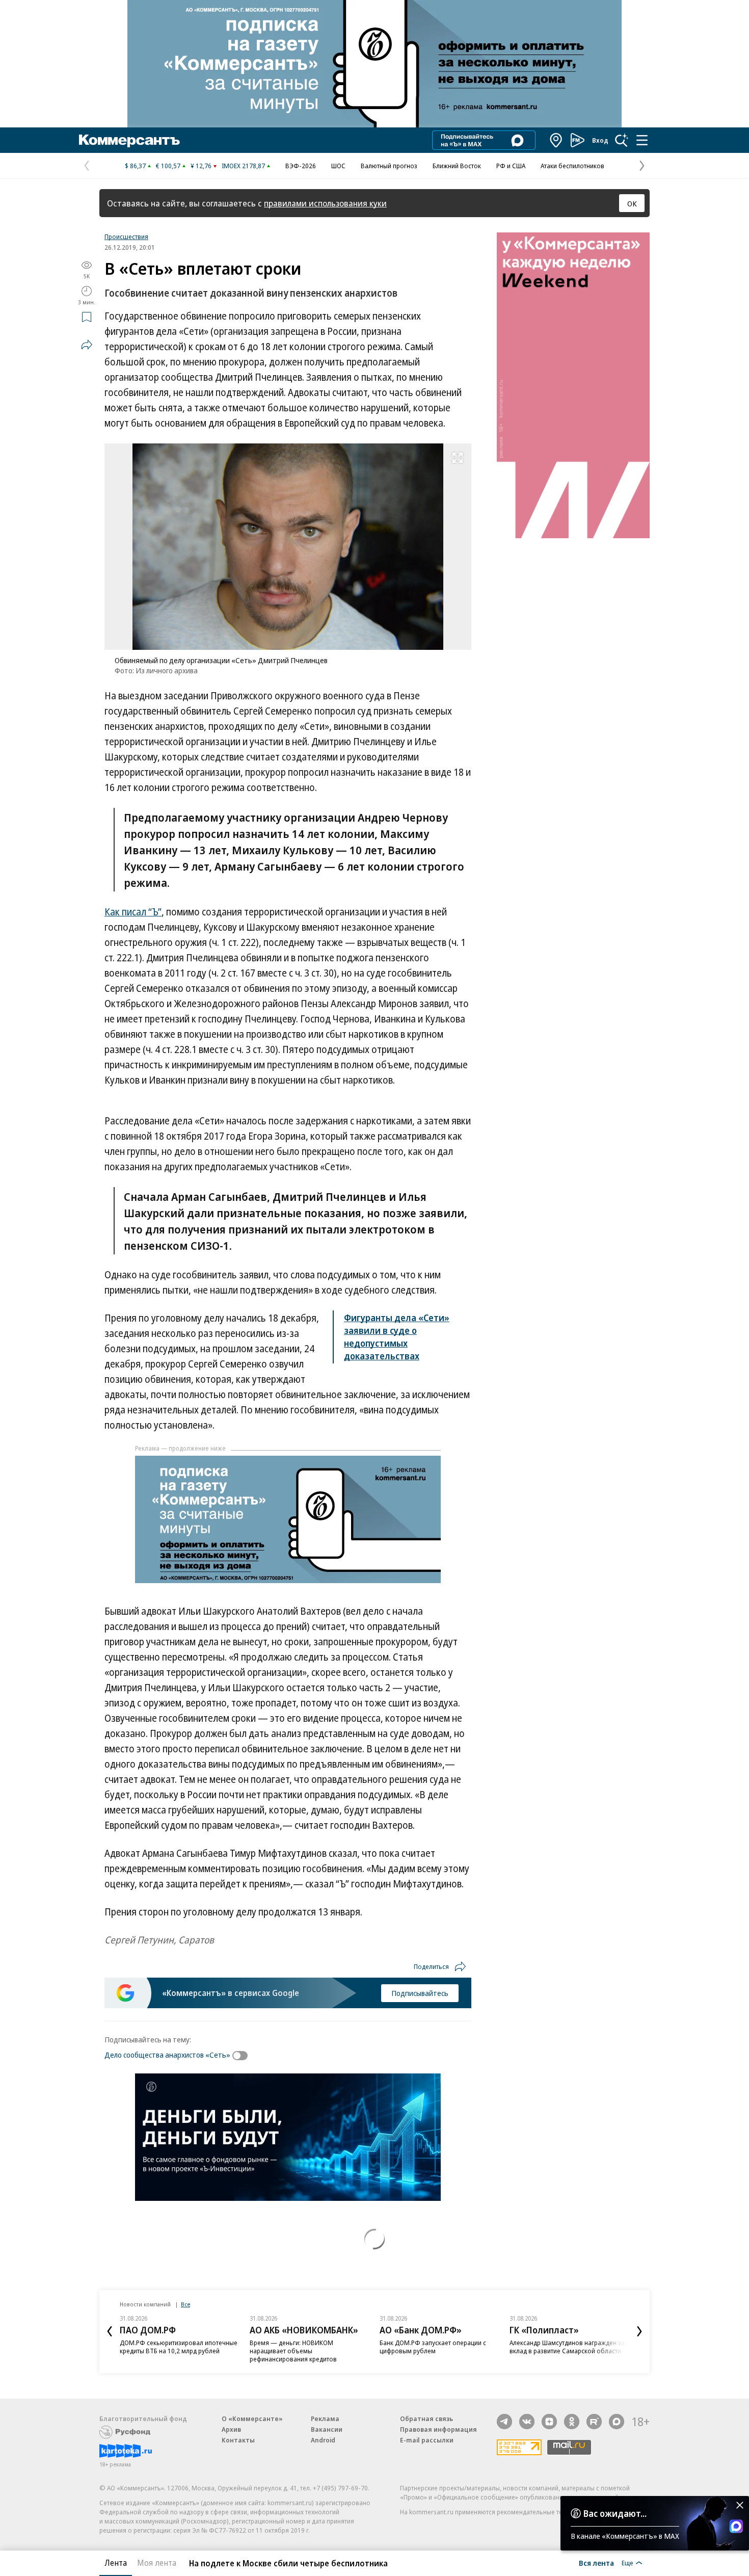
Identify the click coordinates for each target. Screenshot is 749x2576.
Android (323, 2440)
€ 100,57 (168, 166)
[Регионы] (556, 140)
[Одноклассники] (572, 2422)
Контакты (238, 2440)
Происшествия (126, 236)
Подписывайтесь (420, 1993)
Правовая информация (438, 2429)
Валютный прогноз (389, 166)
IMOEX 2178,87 (243, 166)
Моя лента (157, 2563)
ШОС (338, 166)
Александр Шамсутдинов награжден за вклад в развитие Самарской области (567, 2347)
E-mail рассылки (427, 2440)
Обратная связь (426, 2419)
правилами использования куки (325, 203)
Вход (600, 140)
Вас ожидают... (615, 2513)
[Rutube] (594, 2422)
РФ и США (511, 166)
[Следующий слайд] (639, 2331)
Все (185, 2304)
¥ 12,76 (201, 166)
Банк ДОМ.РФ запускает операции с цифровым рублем (433, 2347)
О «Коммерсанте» (252, 2419)
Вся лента (596, 2563)
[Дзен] (549, 2422)
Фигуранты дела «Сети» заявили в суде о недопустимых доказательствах (397, 1337)
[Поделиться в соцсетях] (87, 345)
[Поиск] (622, 140)
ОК (632, 203)
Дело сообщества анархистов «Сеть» (167, 2055)
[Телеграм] (504, 2422)
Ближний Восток (457, 166)
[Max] (617, 2422)
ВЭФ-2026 (301, 166)
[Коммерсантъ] (129, 140)
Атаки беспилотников (572, 166)
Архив (231, 2429)
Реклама (325, 2419)
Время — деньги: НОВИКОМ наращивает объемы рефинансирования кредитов (293, 2351)
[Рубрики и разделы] (642, 140)
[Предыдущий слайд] (110, 2331)
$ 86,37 (135, 166)
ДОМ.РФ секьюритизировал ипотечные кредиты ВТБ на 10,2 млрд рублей (179, 2347)
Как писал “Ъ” (133, 912)
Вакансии (327, 2429)
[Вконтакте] (527, 2422)
